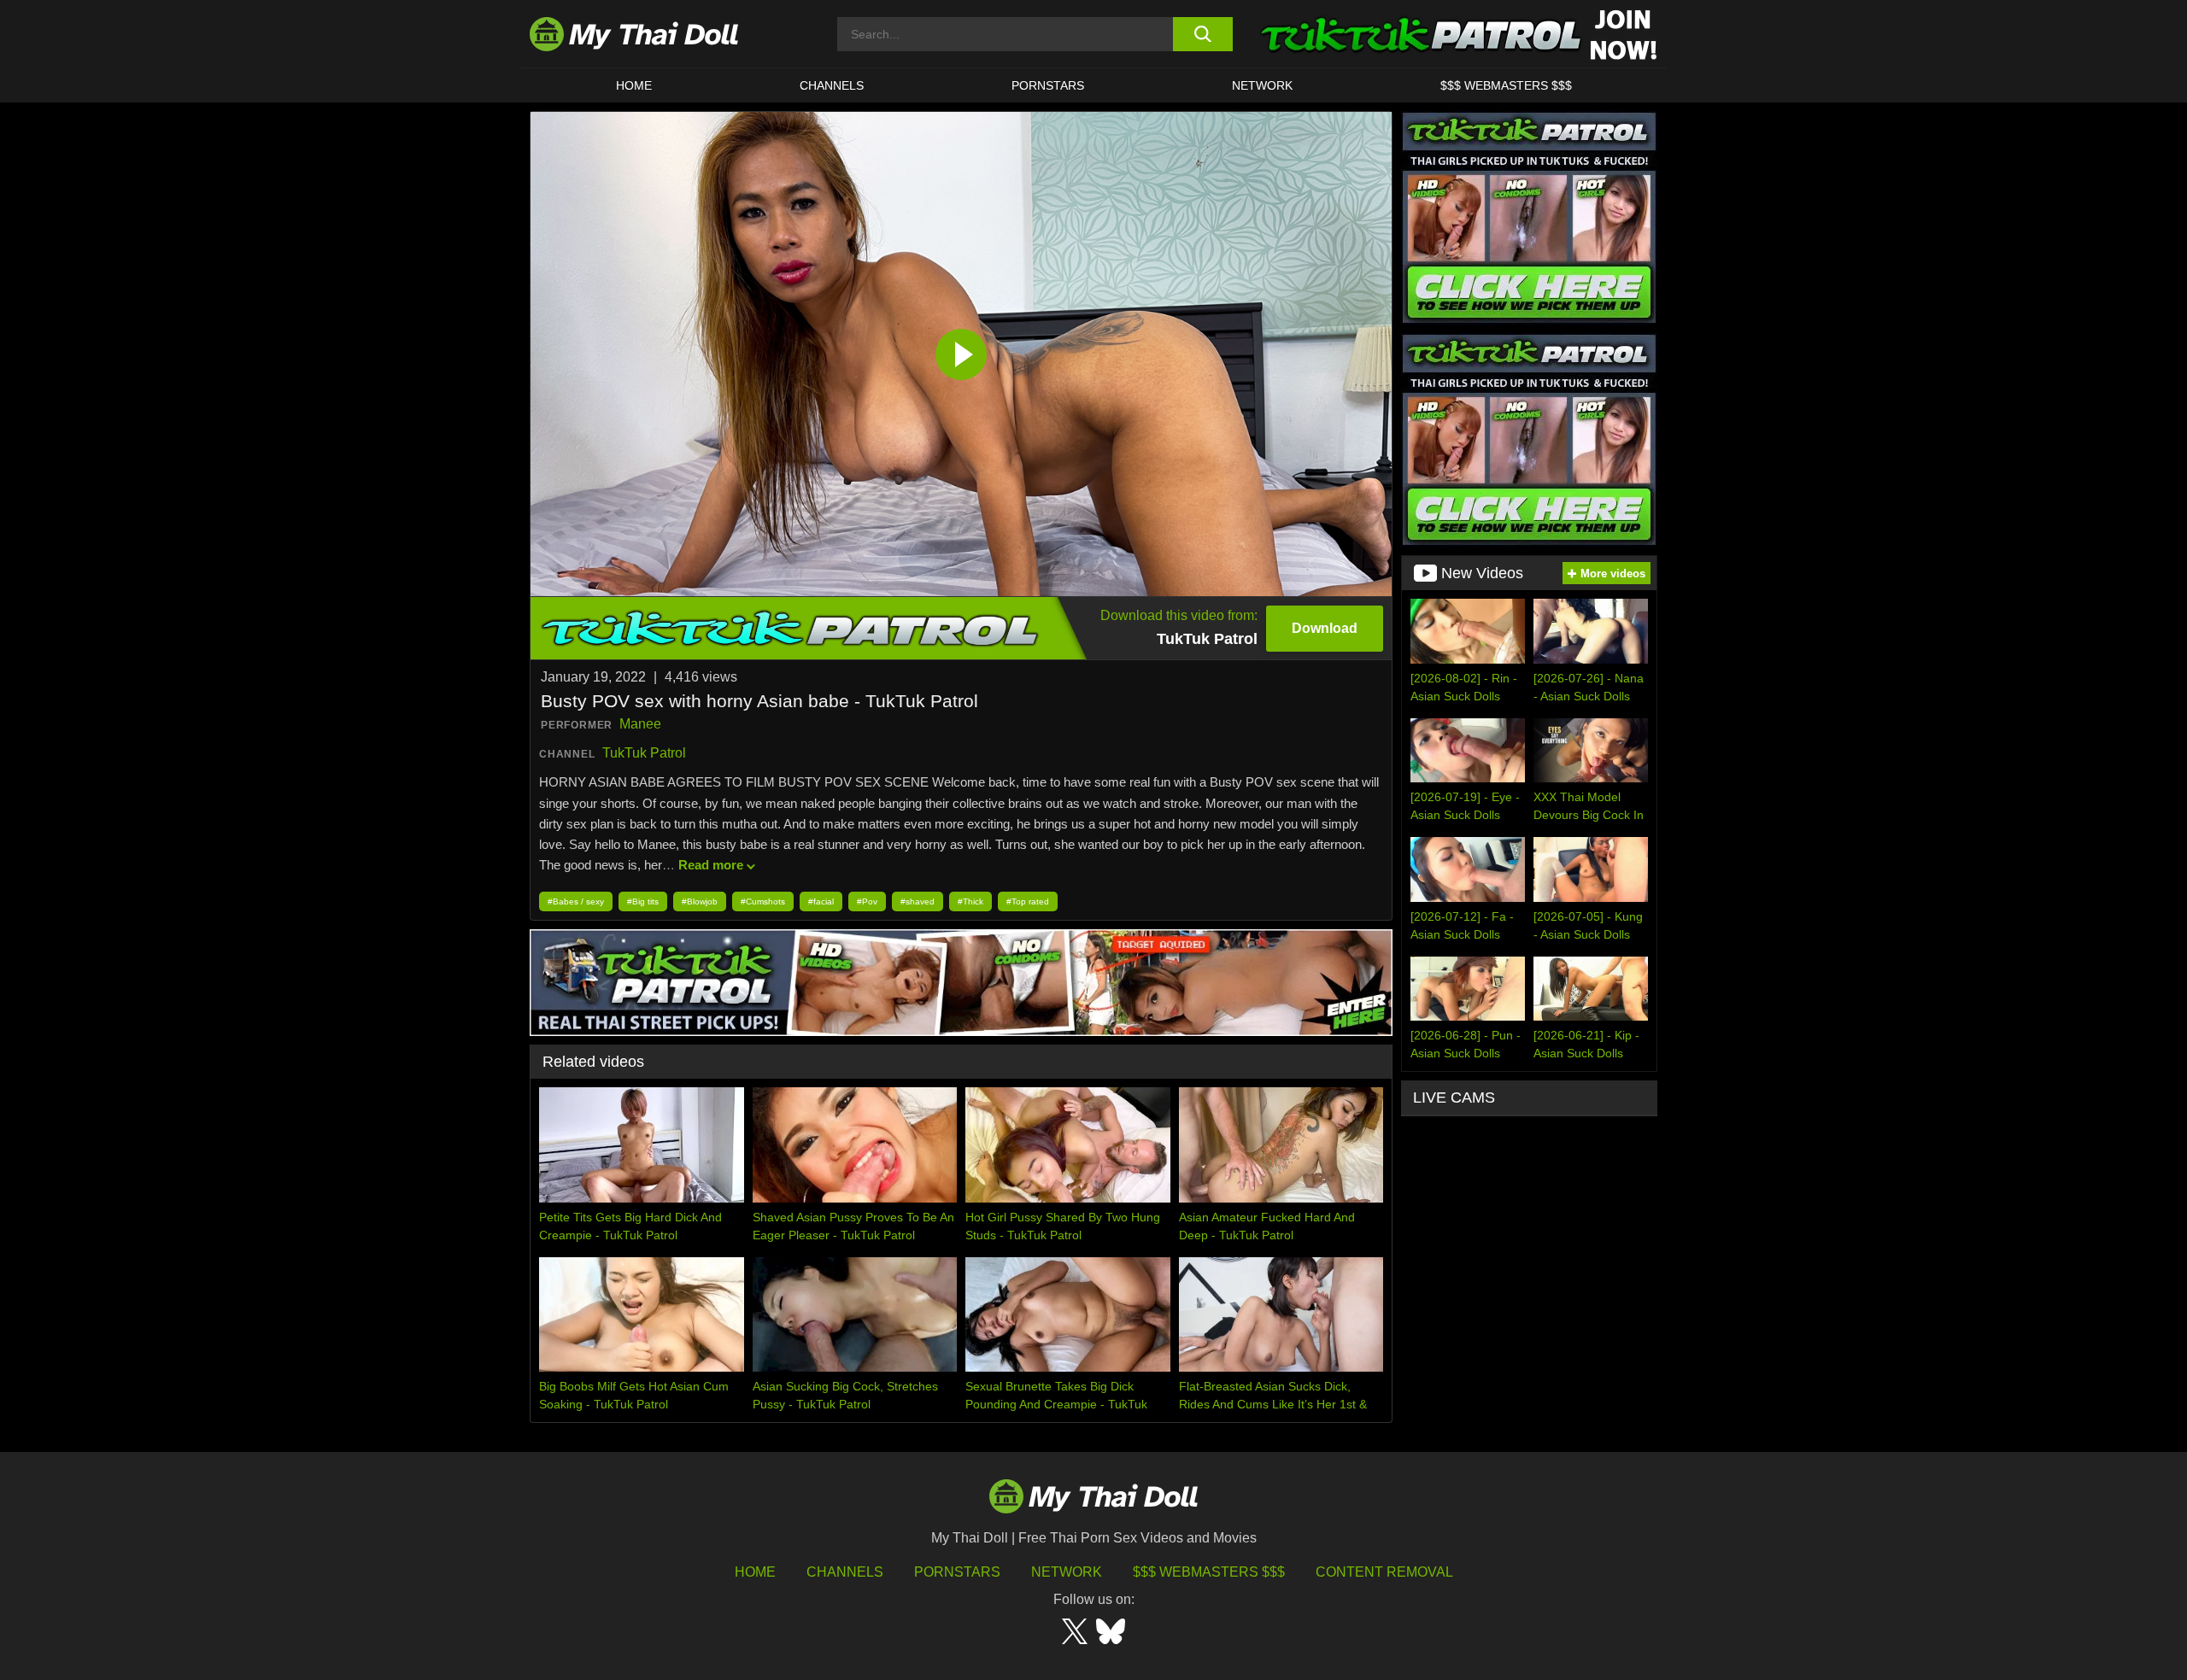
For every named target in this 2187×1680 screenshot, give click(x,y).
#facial (821, 901)
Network (1262, 85)
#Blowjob (700, 901)
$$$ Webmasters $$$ (1209, 1572)
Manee (640, 724)
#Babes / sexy (576, 901)
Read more (711, 865)
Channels (845, 1572)
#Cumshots (763, 901)
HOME (634, 85)
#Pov (867, 901)
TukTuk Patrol (644, 753)
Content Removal (1384, 1572)
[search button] (1202, 34)
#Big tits (643, 901)
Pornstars (1048, 85)
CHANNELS (832, 85)
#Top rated (1028, 901)
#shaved (918, 901)
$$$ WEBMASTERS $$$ (1506, 85)
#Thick (970, 901)
